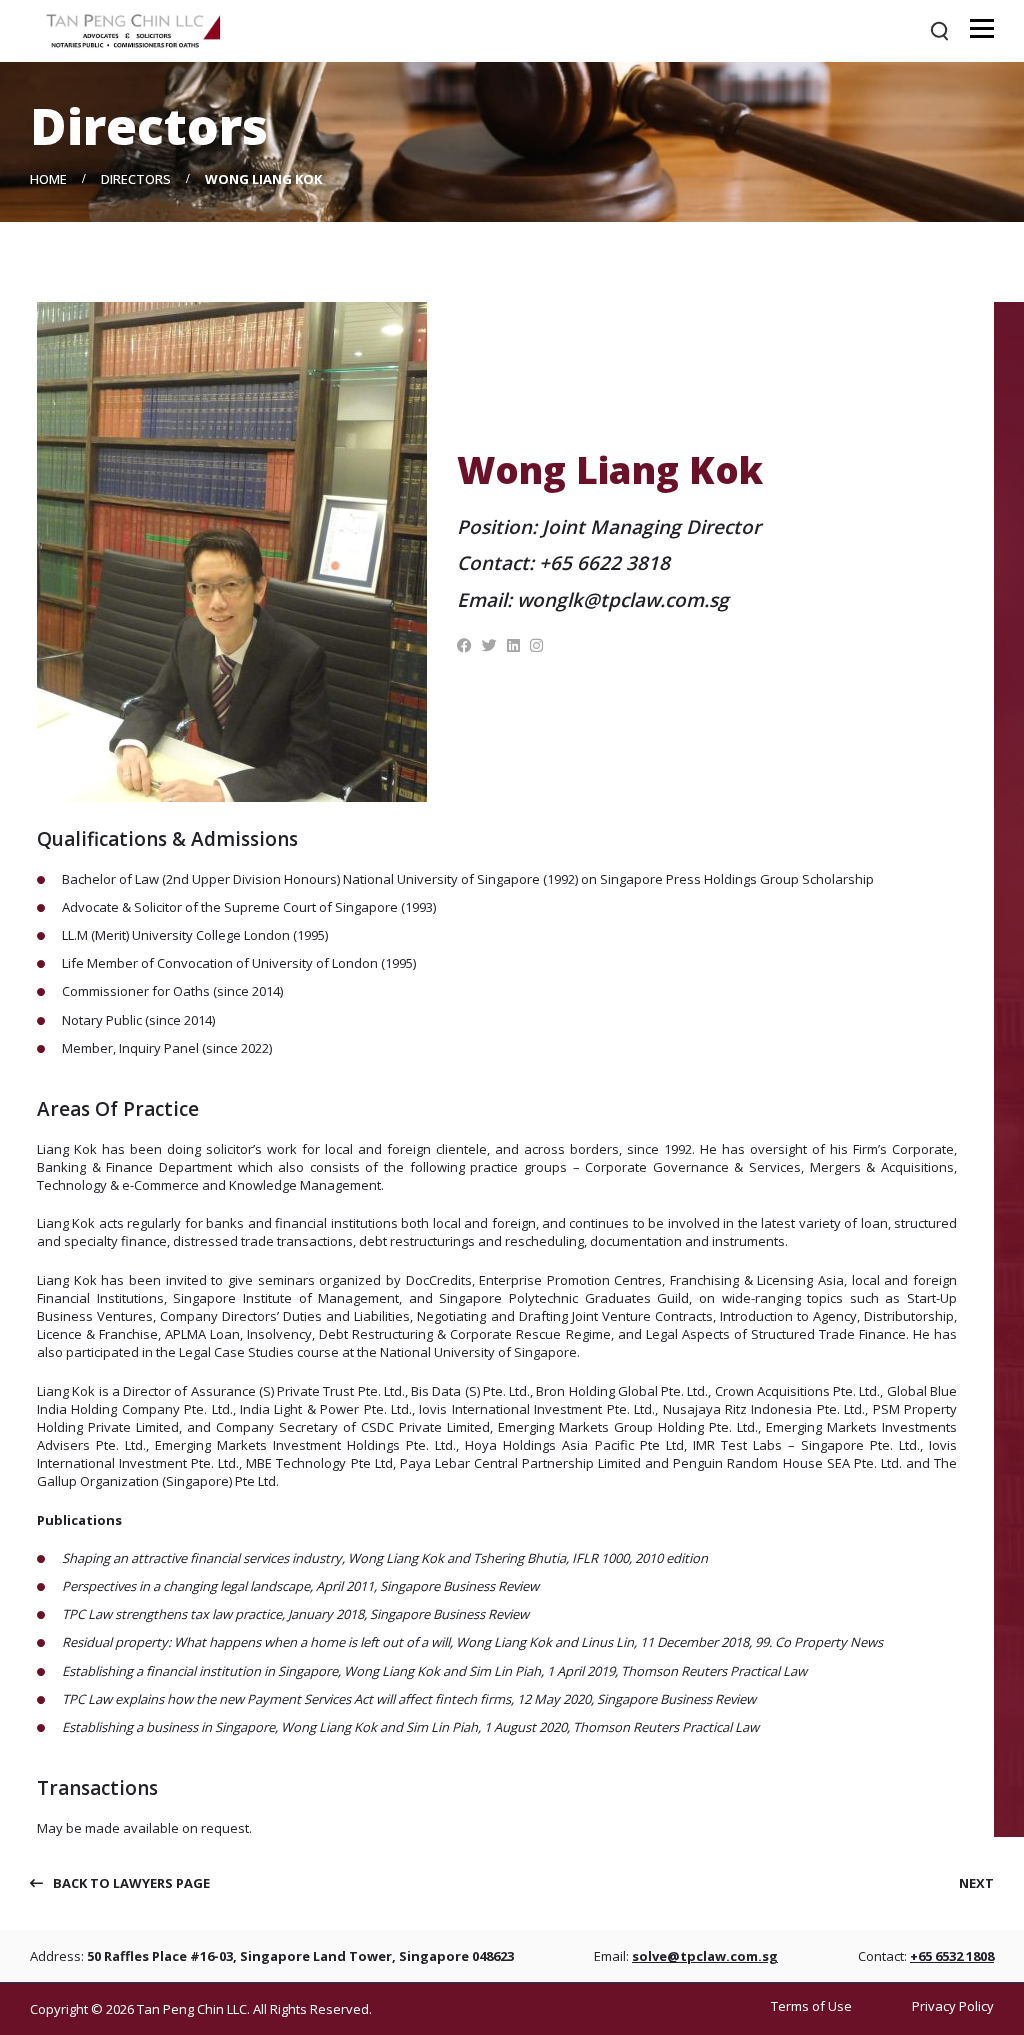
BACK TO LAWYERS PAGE (131, 1883)
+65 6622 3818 (604, 563)
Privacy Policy (953, 2006)
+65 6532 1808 (952, 1956)
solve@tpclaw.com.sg (705, 1956)
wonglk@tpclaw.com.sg (623, 600)
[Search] (939, 31)
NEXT (976, 1883)
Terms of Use (811, 2006)
